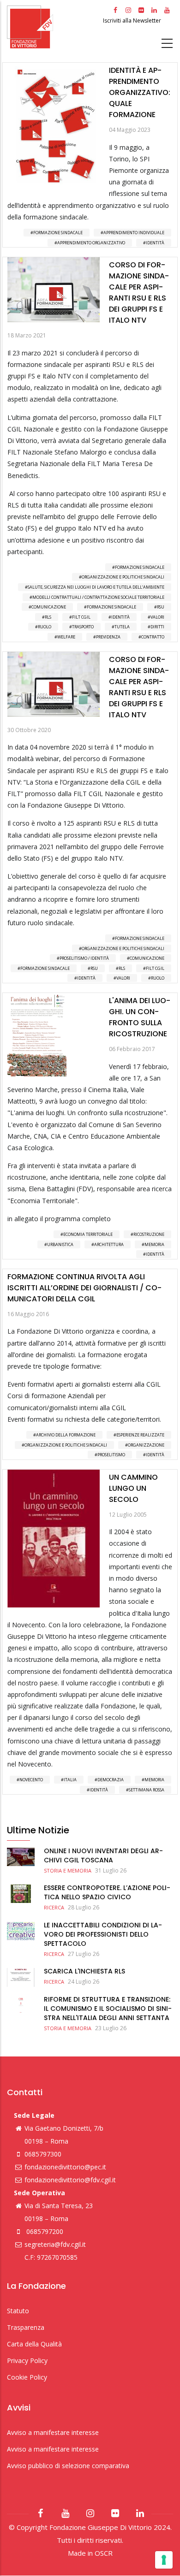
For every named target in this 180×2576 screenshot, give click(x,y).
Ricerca (54, 1907)
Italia (70, 1780)
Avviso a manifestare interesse (53, 2432)
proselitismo (111, 1455)
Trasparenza (26, 2327)
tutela (122, 627)
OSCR (104, 2553)
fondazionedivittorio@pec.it (65, 2167)
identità (155, 243)
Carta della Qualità (34, 2344)
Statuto (18, 2311)
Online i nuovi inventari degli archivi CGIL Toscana (103, 1855)
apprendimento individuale (134, 233)
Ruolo (45, 627)
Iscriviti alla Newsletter (133, 21)
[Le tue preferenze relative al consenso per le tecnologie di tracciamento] (164, 2560)
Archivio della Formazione (66, 1435)
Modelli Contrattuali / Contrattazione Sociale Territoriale (98, 597)
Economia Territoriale (88, 1234)
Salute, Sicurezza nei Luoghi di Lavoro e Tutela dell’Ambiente (96, 587)
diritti (157, 627)
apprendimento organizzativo (91, 243)
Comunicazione (49, 607)
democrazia (111, 1780)
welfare (66, 637)
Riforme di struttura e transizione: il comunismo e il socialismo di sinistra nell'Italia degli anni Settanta (108, 2009)
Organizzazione (146, 1445)
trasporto (83, 627)
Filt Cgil (81, 617)
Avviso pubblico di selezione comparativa (68, 2466)
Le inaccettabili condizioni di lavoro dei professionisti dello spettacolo (103, 1934)
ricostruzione (149, 1234)
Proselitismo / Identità (84, 958)
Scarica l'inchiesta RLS (84, 1971)
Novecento (31, 1780)
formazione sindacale (111, 607)
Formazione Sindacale (58, 233)
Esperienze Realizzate (140, 1435)
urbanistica (60, 1244)
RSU (161, 607)
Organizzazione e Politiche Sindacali (123, 577)
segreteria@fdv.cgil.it (55, 2244)
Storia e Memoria (68, 1870)
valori (157, 617)
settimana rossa (147, 1790)
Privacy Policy (27, 2360)
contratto (153, 637)
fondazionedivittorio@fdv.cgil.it (70, 2180)
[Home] (54, 27)
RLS (48, 617)
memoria (154, 1244)
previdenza (108, 637)
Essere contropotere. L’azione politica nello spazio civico (107, 1892)
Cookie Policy (27, 2377)
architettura (109, 1244)
